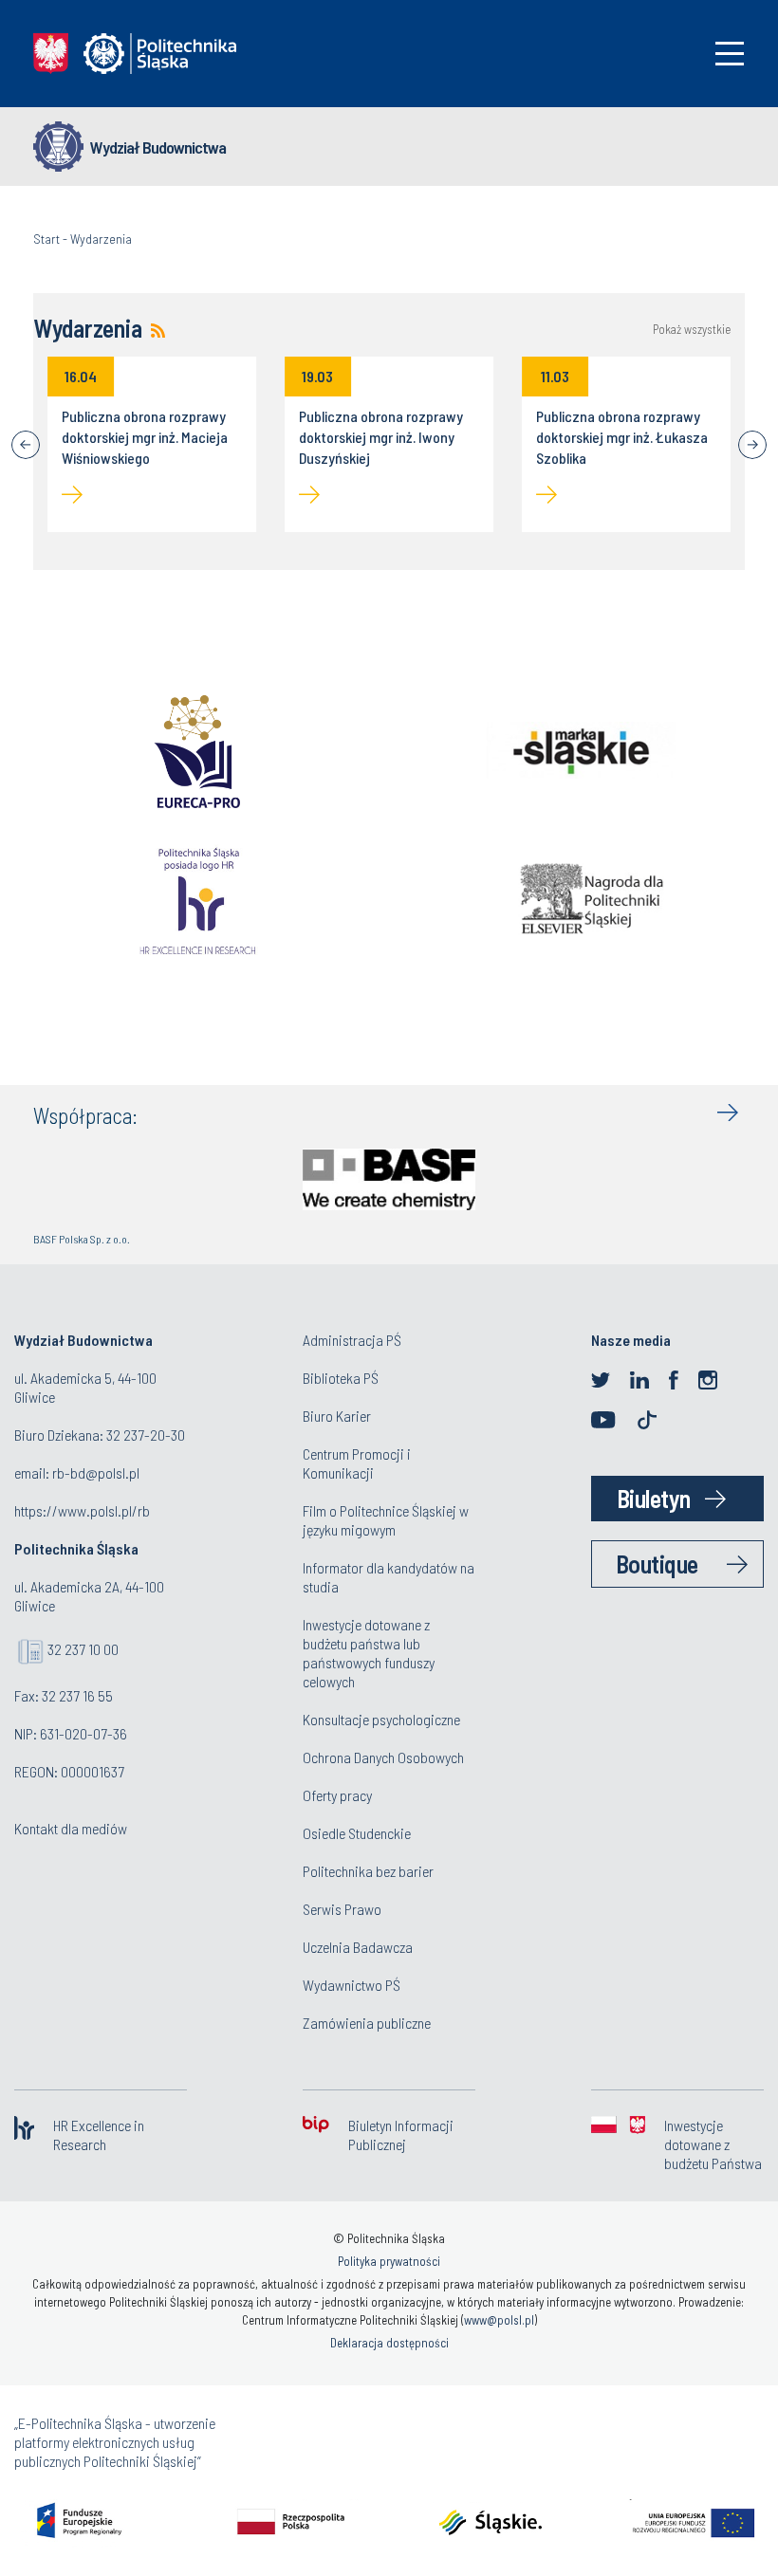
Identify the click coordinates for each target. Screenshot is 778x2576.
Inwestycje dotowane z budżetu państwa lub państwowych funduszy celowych (369, 1653)
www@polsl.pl (499, 2320)
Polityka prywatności (389, 2261)
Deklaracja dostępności (389, 2343)
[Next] (752, 445)
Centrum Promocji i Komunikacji (357, 1463)
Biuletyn (654, 1498)
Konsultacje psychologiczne (381, 1719)
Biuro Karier (337, 1416)
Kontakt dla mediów (71, 1828)
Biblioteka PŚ (341, 1378)
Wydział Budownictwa (158, 147)
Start (46, 239)
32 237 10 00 (83, 1649)
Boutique (657, 1564)
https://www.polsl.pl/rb (82, 1510)
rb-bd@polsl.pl (96, 1472)
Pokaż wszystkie (692, 330)
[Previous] (26, 445)
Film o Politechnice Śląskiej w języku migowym (386, 1520)
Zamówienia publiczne (367, 2023)
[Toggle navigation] (730, 54)
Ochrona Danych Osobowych (383, 1757)
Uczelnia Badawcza (358, 1947)
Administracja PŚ (352, 1340)
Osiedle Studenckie (357, 1833)
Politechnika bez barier (368, 1871)
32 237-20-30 (146, 1435)
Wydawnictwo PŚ (352, 1985)
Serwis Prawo (342, 1909)
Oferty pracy (337, 1795)
